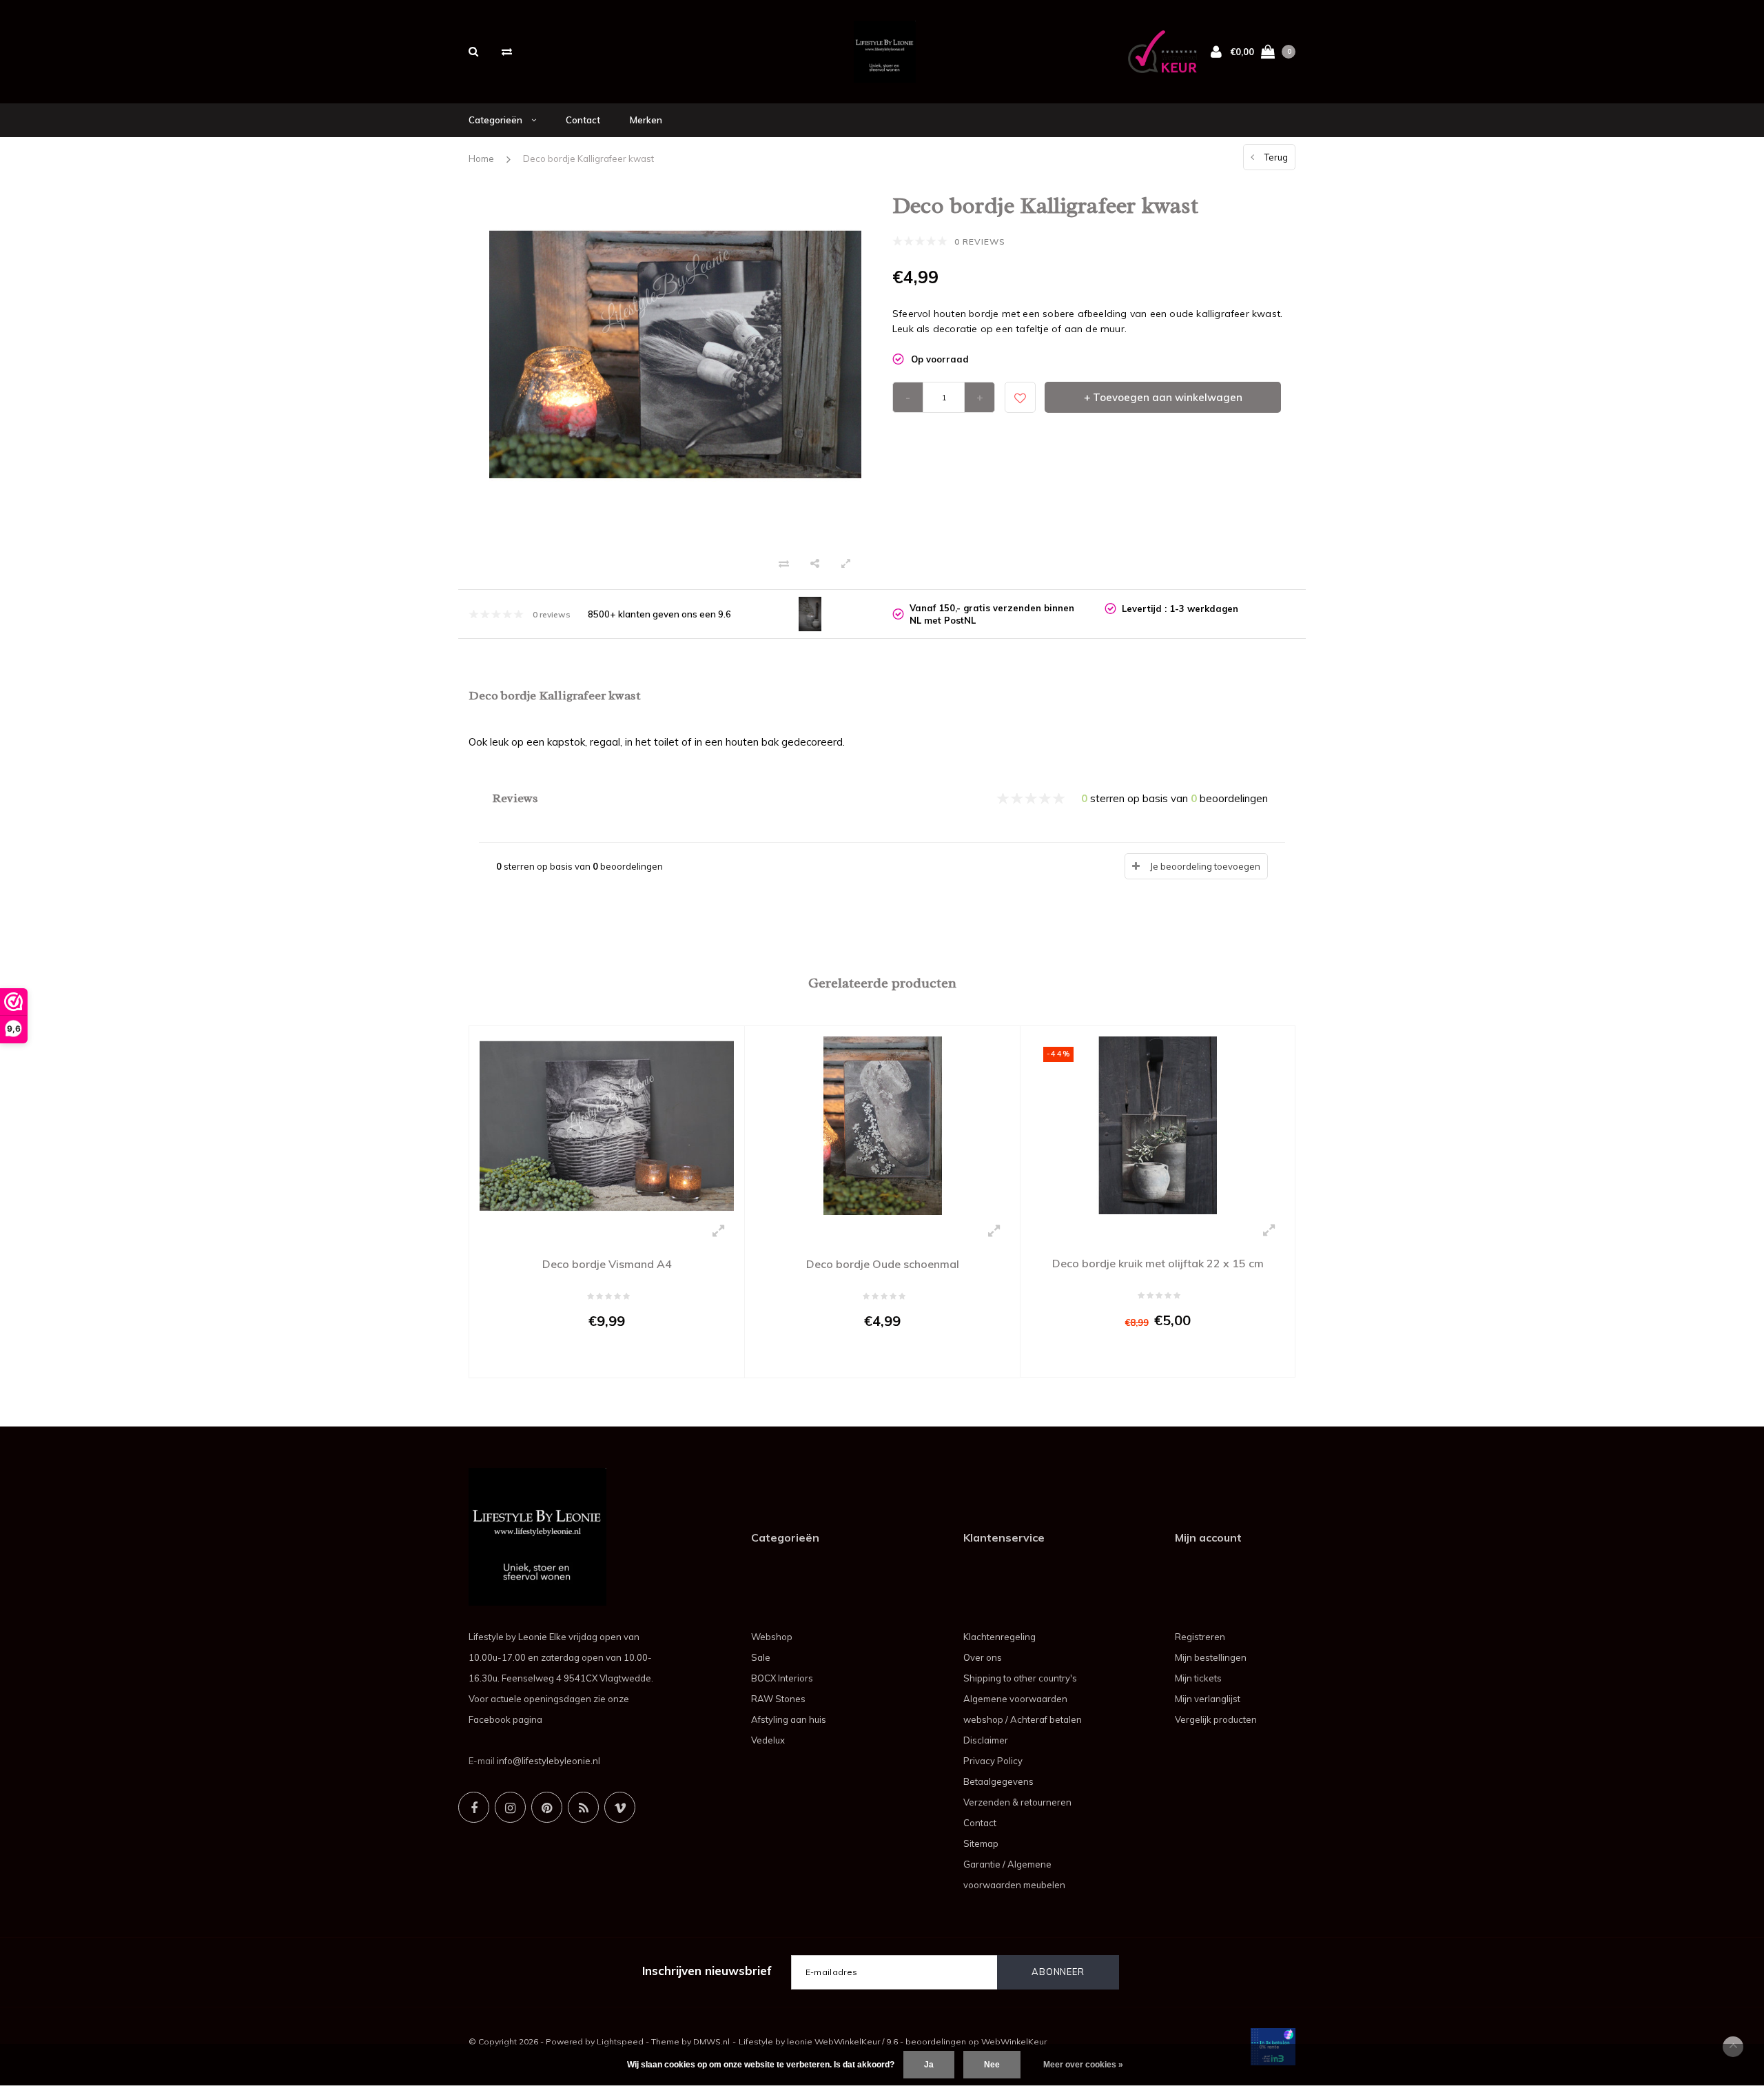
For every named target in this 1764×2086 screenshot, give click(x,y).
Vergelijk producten (1216, 1719)
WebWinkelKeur (1014, 2042)
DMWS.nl (711, 2042)
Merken (646, 120)
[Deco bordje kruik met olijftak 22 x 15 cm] (1158, 1124)
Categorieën (496, 120)
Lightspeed (620, 2042)
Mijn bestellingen (1211, 1657)
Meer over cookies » (1083, 2065)
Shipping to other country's (1020, 1678)
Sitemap (981, 1843)
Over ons (983, 1657)
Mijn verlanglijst (1208, 1699)
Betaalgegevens (998, 1781)
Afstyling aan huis (789, 1719)
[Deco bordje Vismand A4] (607, 1125)
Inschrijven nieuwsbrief (707, 1971)
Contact (583, 120)
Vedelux (768, 1740)
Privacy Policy (993, 1761)
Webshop (772, 1637)
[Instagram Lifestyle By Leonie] (510, 1807)
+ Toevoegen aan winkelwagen (1163, 397)
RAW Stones (778, 1699)
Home (481, 159)
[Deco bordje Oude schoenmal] (882, 1125)
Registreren (1200, 1637)
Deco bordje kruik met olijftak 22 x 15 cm (1158, 1263)
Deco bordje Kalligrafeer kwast (588, 159)
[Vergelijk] (507, 51)
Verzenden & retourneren (1017, 1802)
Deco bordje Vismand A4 (607, 1264)
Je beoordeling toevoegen (1205, 866)
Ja (929, 2065)
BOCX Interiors (782, 1678)
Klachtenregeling (999, 1637)
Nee (992, 2065)
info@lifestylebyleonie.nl (548, 1761)
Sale (761, 1657)
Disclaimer (986, 1740)
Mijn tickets (1198, 1678)
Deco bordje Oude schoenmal (883, 1264)
